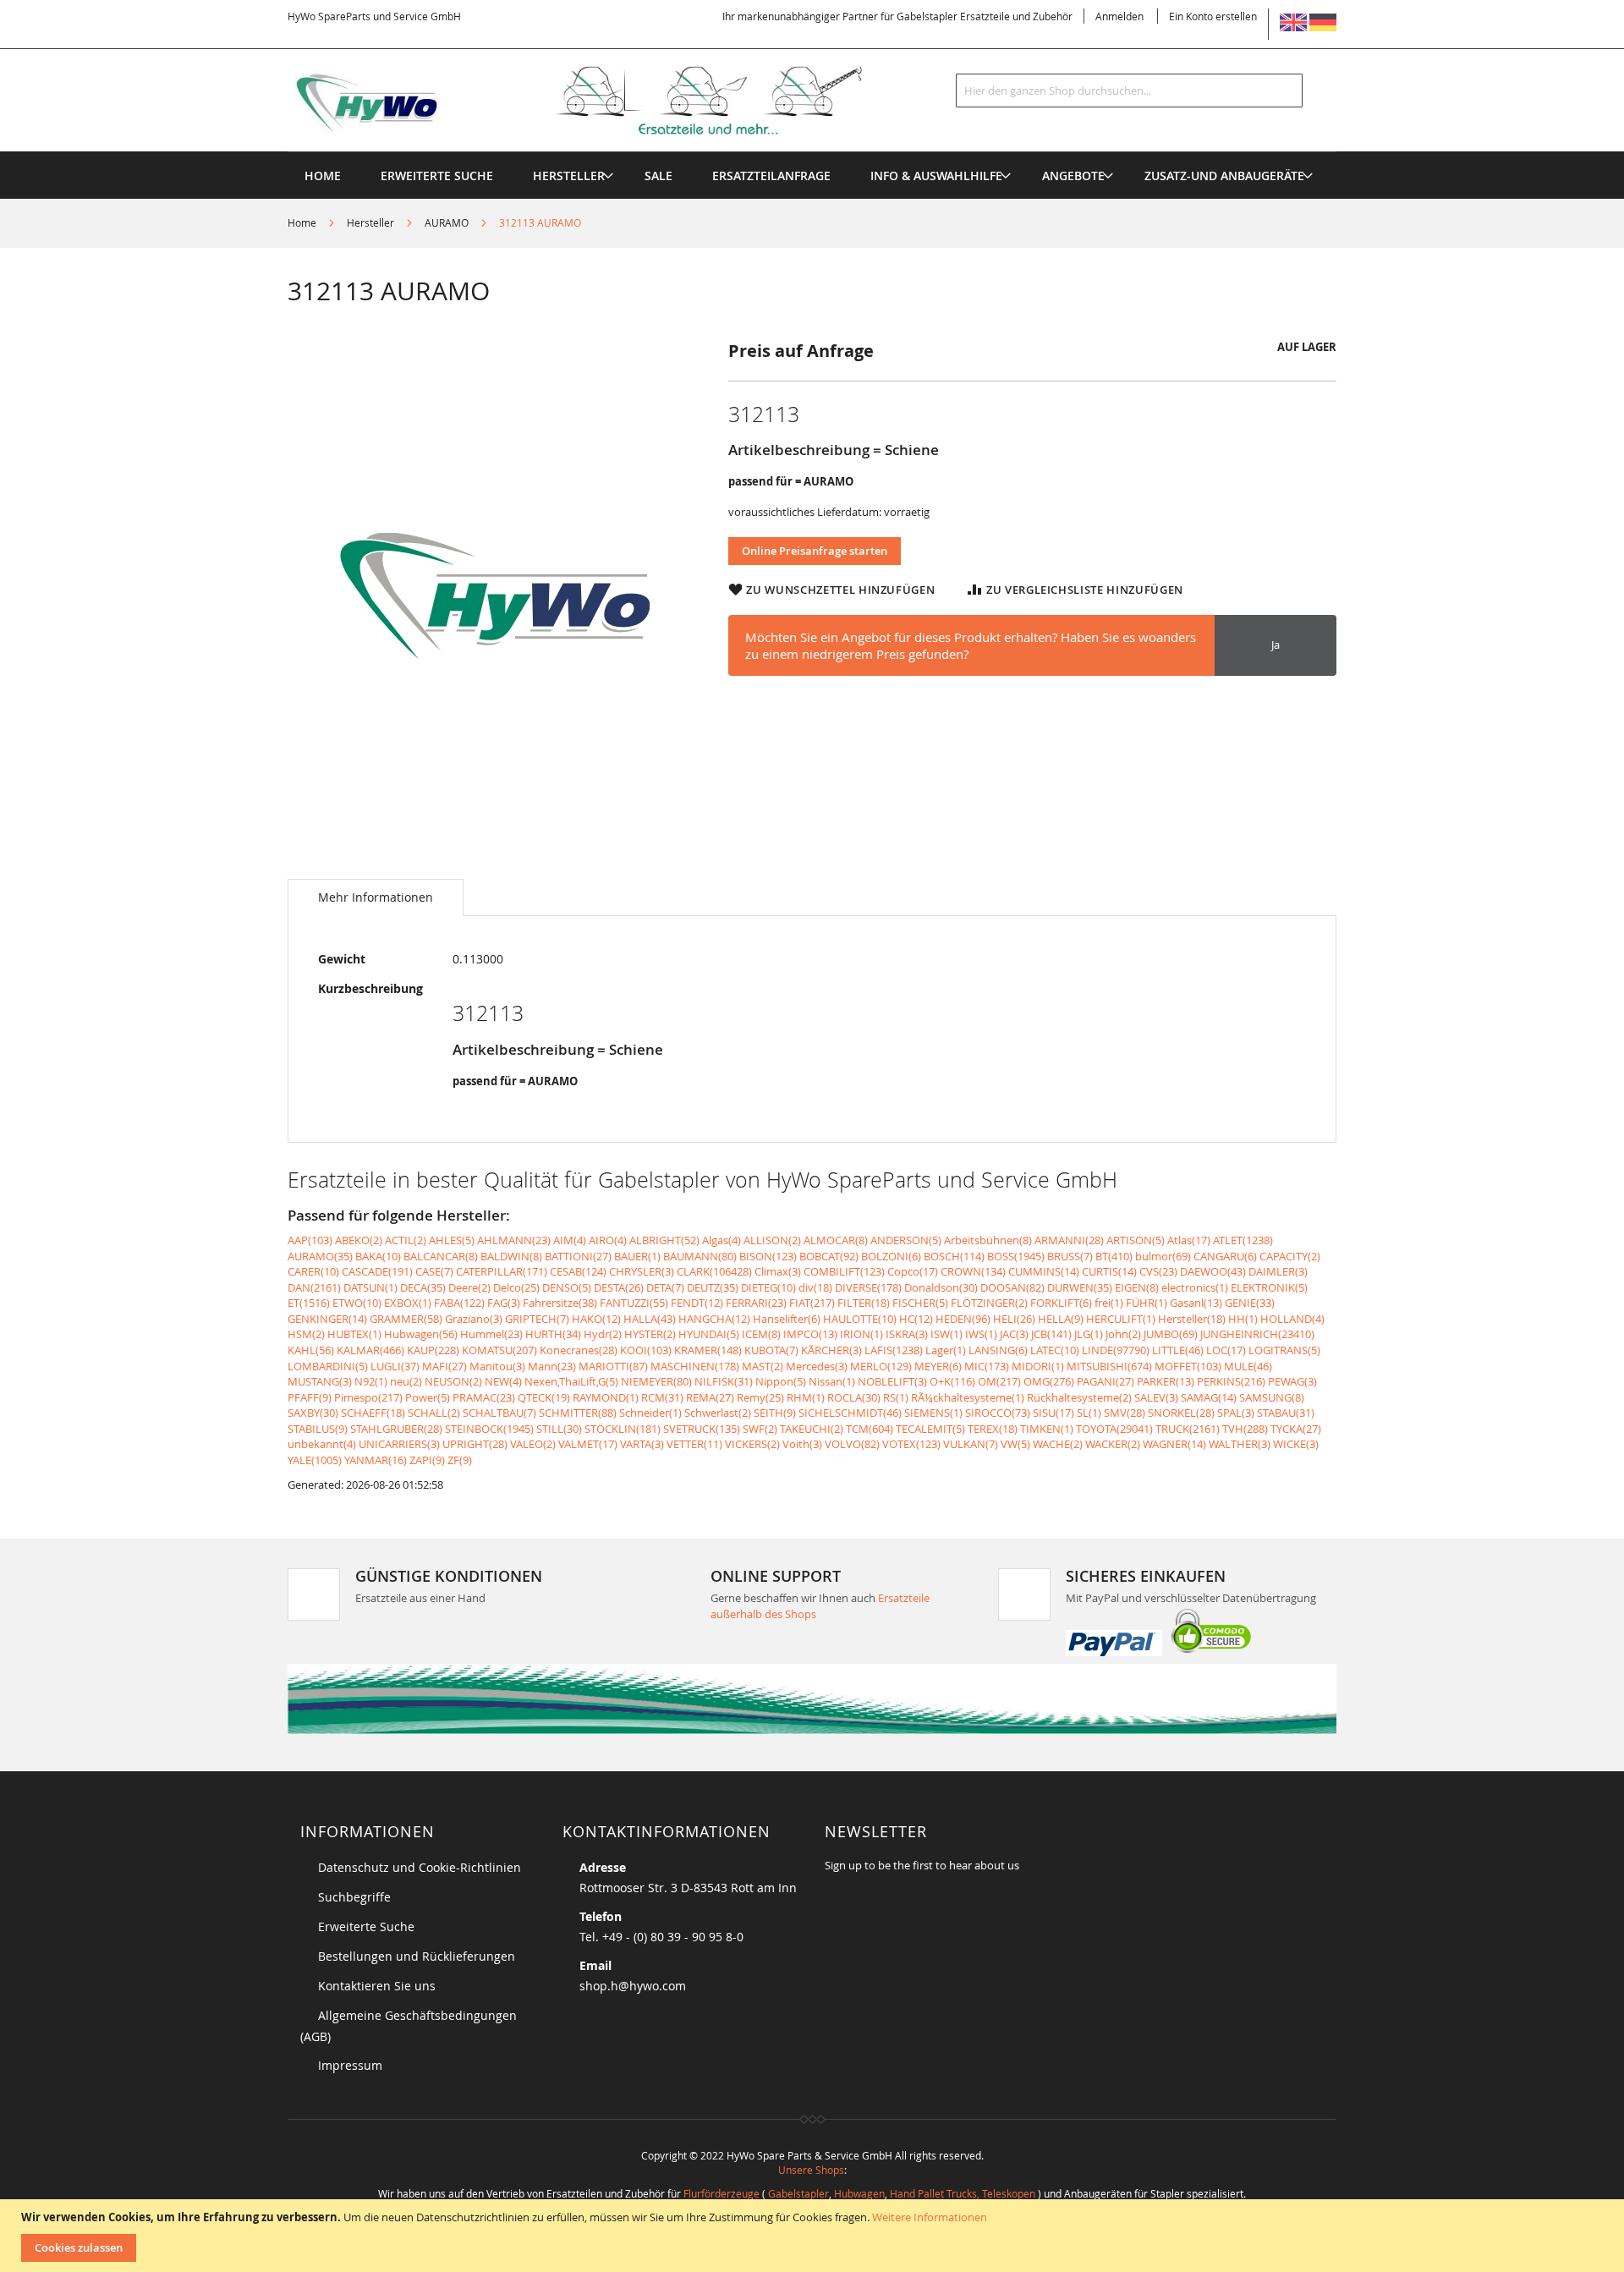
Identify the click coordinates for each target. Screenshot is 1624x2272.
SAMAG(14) (1209, 1397)
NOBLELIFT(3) (892, 1381)
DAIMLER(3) (1278, 1271)
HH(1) (1243, 1319)
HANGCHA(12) (714, 1319)
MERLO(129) (881, 1366)
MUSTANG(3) (320, 1381)
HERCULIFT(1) (1121, 1319)
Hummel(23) (491, 1334)
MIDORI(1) (1038, 1366)
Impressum (350, 2065)
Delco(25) (516, 1287)
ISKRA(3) (907, 1334)
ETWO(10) (357, 1303)
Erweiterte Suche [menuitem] (437, 176)
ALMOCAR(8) (836, 1240)
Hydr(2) (603, 1334)
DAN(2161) (314, 1287)
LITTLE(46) (1178, 1350)
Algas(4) (721, 1240)
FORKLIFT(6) (1061, 1303)
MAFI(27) (444, 1366)
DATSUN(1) (370, 1287)
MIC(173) (987, 1366)
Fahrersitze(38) (560, 1303)
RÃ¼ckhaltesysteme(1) (968, 1397)
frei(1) (1109, 1303)
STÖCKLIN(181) (623, 1429)
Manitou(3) (497, 1366)
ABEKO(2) (359, 1240)
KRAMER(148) (708, 1350)
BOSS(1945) (1016, 1256)
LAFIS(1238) (894, 1350)
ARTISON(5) (1136, 1240)
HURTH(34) (553, 1334)
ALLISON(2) (772, 1240)
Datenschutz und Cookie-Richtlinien (420, 1867)
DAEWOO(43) (1213, 1271)
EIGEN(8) (1137, 1287)
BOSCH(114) (954, 1256)
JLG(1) (1089, 1334)
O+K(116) (952, 1381)
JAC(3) (1014, 1334)
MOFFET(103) (1188, 1366)
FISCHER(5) (920, 1303)
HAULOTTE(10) (860, 1319)
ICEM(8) (761, 1334)
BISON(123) (768, 1256)
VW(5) (1015, 1444)
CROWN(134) (973, 1271)
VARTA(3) (642, 1444)
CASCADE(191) (377, 1271)
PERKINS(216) (1231, 1381)
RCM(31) (662, 1397)
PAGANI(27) (1106, 1381)
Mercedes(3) (817, 1366)
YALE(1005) (315, 1460)
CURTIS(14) (1109, 1271)
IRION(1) (861, 1334)
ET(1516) (309, 1303)
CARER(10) (313, 1271)
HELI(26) (1014, 1319)
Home (302, 222)
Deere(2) (469, 1287)
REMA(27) (710, 1397)
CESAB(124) (578, 1271)
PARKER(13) (1166, 1381)
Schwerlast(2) (718, 1413)
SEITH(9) (775, 1413)
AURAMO (447, 222)
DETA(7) (665, 1287)
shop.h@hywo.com (633, 1986)
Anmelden (1119, 16)
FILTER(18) (864, 1303)
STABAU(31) (1286, 1413)
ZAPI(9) (427, 1460)
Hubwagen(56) (421, 1334)
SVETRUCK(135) (702, 1429)
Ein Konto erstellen (1213, 16)
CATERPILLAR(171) (502, 1271)
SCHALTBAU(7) (499, 1413)
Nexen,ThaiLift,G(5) (571, 1381)
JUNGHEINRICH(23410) (1257, 1334)
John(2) (1123, 1334)
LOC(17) (1226, 1350)
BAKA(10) (378, 1256)
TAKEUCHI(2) (812, 1429)
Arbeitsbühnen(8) (988, 1240)
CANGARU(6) (1225, 1256)
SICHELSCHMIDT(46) (850, 1413)
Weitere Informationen (930, 2217)
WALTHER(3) (1240, 1444)
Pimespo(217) (368, 1397)
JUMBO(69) (1171, 1334)
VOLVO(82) (852, 1444)
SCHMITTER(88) (578, 1413)
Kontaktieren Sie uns (377, 1986)
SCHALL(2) (434, 1413)
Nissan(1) (832, 1381)
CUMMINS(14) (1044, 1271)
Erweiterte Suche (366, 1926)
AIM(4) (570, 1240)
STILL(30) (559, 1429)
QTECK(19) (544, 1397)
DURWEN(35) (1080, 1287)
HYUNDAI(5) (709, 1334)
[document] (814, 2236)
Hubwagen (859, 2193)
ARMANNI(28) (1069, 1240)
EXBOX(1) (408, 1303)
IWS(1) (981, 1334)
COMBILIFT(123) (844, 1271)
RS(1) (896, 1397)
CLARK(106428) (714, 1271)
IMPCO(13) (810, 1334)
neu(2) (406, 1381)
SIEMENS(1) (933, 1413)
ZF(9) (460, 1460)
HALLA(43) (650, 1319)
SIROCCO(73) (998, 1413)
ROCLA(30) (854, 1397)
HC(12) (916, 1319)
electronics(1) (1195, 1287)
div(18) (815, 1287)
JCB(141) (1051, 1334)
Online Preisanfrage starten (815, 551)
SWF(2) (760, 1429)
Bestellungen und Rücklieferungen (417, 1956)
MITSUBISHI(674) (1109, 1366)
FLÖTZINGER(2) (989, 1303)
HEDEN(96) (963, 1319)
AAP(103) (310, 1240)
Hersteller (370, 222)
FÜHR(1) (1147, 1303)
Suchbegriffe (354, 1897)
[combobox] (1129, 91)
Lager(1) (946, 1350)
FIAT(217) (812, 1303)
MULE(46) (1248, 1366)
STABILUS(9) (318, 1429)
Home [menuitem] (323, 176)
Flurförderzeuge (721, 2193)
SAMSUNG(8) (1272, 1397)
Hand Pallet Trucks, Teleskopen (963, 2193)
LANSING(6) (998, 1350)
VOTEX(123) (911, 1444)
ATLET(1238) (1243, 1240)
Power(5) (428, 1397)
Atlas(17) (1189, 1240)
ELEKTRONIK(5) (1269, 1287)
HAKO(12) (596, 1319)
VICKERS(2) (752, 1444)
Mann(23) (552, 1366)
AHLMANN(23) (514, 1240)
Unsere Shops (811, 2170)
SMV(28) (1125, 1413)
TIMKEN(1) (1047, 1429)
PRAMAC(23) (484, 1397)
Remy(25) (760, 1397)
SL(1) (1089, 1413)
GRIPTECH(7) (537, 1319)
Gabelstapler (798, 2193)
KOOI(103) (646, 1350)
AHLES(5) (452, 1240)
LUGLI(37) (395, 1366)
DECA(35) (423, 1287)
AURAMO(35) (320, 1256)
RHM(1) (806, 1397)
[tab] (376, 897)
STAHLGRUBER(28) (396, 1429)
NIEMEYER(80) (656, 1381)
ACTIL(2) (406, 1240)
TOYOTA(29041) (1114, 1429)
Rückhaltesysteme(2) (1079, 1397)
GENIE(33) (1250, 1303)
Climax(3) (778, 1271)
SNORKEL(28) (1181, 1413)
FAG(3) (504, 1303)
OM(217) (999, 1381)
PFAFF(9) (310, 1397)
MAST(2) (763, 1366)
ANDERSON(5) (906, 1240)
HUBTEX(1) (354, 1334)
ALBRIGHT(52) (664, 1240)
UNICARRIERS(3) (399, 1444)
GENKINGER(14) (327, 1319)
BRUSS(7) (1070, 1256)
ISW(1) (946, 1334)
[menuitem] (569, 176)
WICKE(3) (1296, 1444)
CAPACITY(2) (1290, 1256)
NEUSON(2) (453, 1381)
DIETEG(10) (768, 1287)
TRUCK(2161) (1188, 1429)
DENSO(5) (567, 1287)
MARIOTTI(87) (613, 1366)
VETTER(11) (694, 1444)
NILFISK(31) (724, 1381)
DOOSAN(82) (1012, 1287)
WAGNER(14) (1174, 1444)
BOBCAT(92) (829, 1256)
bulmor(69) (1163, 1256)
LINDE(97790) (1116, 1350)
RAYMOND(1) (606, 1397)
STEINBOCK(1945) (489, 1429)
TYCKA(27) (1296, 1429)
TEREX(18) (993, 1429)
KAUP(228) (433, 1350)
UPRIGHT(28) (475, 1444)
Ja (1276, 645)
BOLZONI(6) (891, 1256)
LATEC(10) (1055, 1350)
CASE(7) (434, 1271)
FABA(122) (459, 1303)
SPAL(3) (1236, 1413)
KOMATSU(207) (499, 1350)
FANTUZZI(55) (634, 1303)
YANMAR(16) (376, 1460)
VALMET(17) (588, 1444)
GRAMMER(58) (406, 1319)
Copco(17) (913, 1271)
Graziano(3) (474, 1319)
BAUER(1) (637, 1256)
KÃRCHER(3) (831, 1350)
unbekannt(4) (322, 1444)
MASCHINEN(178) (695, 1366)
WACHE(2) (1058, 1444)
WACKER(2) (1113, 1444)
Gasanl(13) (1196, 1303)
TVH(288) (1245, 1429)
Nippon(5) (781, 1381)
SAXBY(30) (313, 1413)
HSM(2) (306, 1334)
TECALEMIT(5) (930, 1429)
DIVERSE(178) (868, 1287)
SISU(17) (1053, 1413)
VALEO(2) (533, 1444)
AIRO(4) (608, 1240)
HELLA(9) (1061, 1319)
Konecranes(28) (579, 1350)
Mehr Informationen (376, 897)
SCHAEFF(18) (373, 1413)
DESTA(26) (619, 1287)
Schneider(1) (650, 1413)
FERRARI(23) (756, 1303)
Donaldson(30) (941, 1287)
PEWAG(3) (1292, 1381)
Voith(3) (802, 1444)
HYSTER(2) (650, 1334)
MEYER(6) (938, 1366)
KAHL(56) (311, 1350)
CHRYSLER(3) (642, 1271)
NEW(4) (503, 1381)
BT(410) (1114, 1256)
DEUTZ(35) (713, 1287)
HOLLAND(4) (1292, 1319)
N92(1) (371, 1381)
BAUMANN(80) (700, 1256)
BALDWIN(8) (511, 1256)
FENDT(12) (697, 1303)
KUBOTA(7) (771, 1350)
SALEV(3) (1156, 1397)
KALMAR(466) (370, 1350)
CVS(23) (1158, 1271)
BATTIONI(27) (578, 1256)
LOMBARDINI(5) (328, 1366)
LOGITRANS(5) (1284, 1350)
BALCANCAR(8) (441, 1256)
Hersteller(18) (1192, 1319)
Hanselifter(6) (787, 1319)
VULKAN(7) (971, 1444)
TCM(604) (870, 1429)
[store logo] (602, 101)
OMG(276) (1049, 1381)
